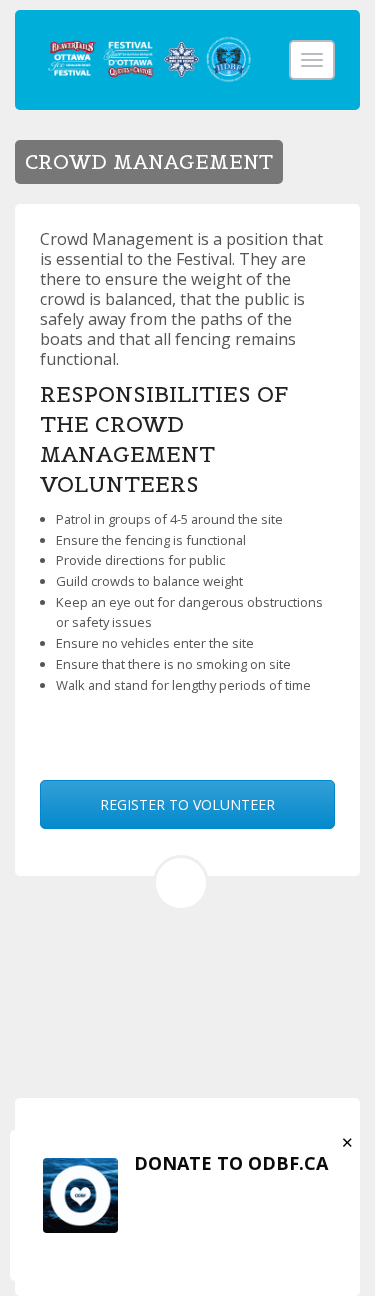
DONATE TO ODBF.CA (231, 1163)
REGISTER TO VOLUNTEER (187, 804)
